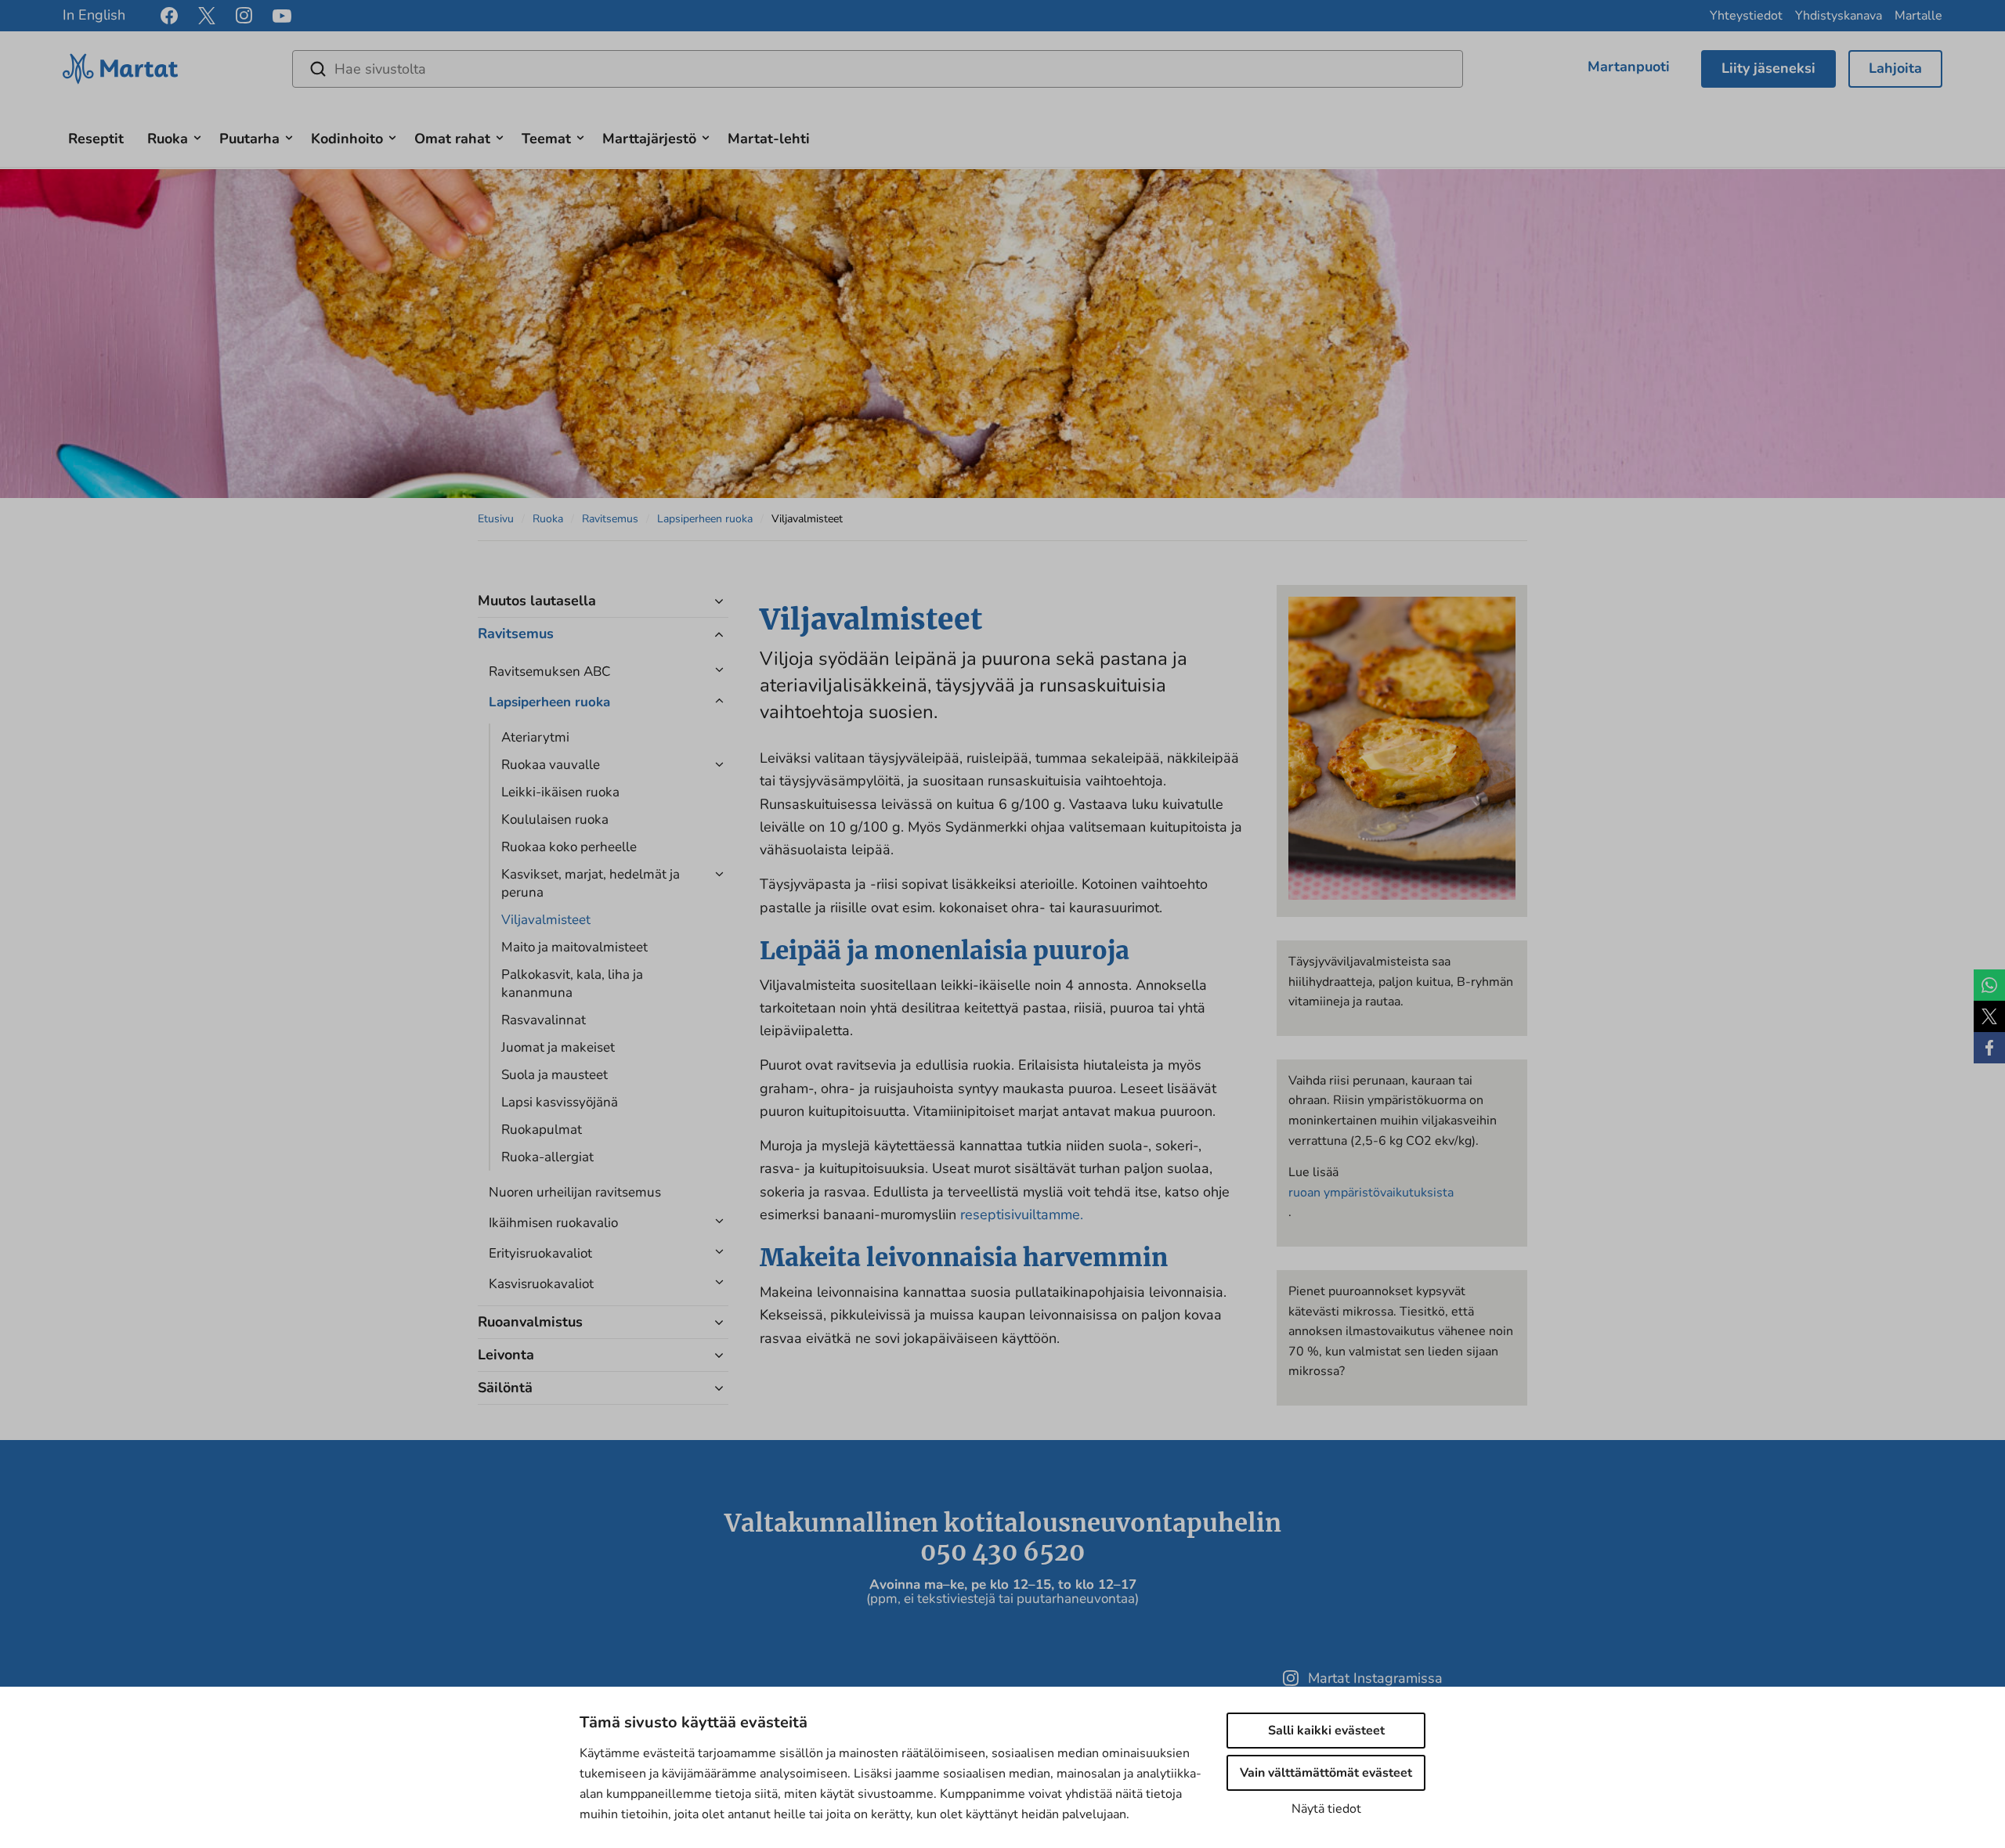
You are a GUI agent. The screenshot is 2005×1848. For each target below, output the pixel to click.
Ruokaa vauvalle (551, 765)
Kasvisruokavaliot (541, 1284)
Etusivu (496, 519)
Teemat (546, 139)
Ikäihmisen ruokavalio (553, 1223)
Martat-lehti (769, 139)
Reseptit (96, 139)
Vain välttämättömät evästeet (1326, 1773)
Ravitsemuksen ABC (549, 671)
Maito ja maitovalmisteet (574, 947)
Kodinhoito (347, 139)
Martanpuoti (1629, 67)
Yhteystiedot (1746, 16)
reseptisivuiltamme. (1022, 1215)
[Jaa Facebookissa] (1989, 1048)
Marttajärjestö (649, 139)
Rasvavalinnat (544, 1020)
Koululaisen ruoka (555, 819)
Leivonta (506, 1355)
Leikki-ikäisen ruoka (560, 792)
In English (94, 15)
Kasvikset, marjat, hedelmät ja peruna (591, 883)
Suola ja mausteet (555, 1075)
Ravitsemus (610, 519)
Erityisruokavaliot (540, 1253)
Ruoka (168, 139)
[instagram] (244, 16)
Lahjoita (1895, 68)
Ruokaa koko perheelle (569, 847)
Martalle (1918, 16)
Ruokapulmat (542, 1130)
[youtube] (282, 16)
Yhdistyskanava (1839, 16)
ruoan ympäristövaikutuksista (1371, 1193)
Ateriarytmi (535, 737)
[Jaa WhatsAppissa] (1989, 985)
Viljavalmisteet (546, 920)
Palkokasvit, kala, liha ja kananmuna (572, 984)
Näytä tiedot (1326, 1809)
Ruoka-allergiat (547, 1157)
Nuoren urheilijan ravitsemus (575, 1192)
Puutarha (249, 139)
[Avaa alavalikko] (197, 136)
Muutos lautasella (537, 601)
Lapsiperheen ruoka (705, 519)
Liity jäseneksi (1768, 68)
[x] (207, 16)
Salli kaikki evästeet (1326, 1731)
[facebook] (169, 16)
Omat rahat (452, 139)
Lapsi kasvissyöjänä (560, 1102)
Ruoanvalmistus (530, 1322)
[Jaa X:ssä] (1989, 1016)
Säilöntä (505, 1388)
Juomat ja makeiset (558, 1047)
